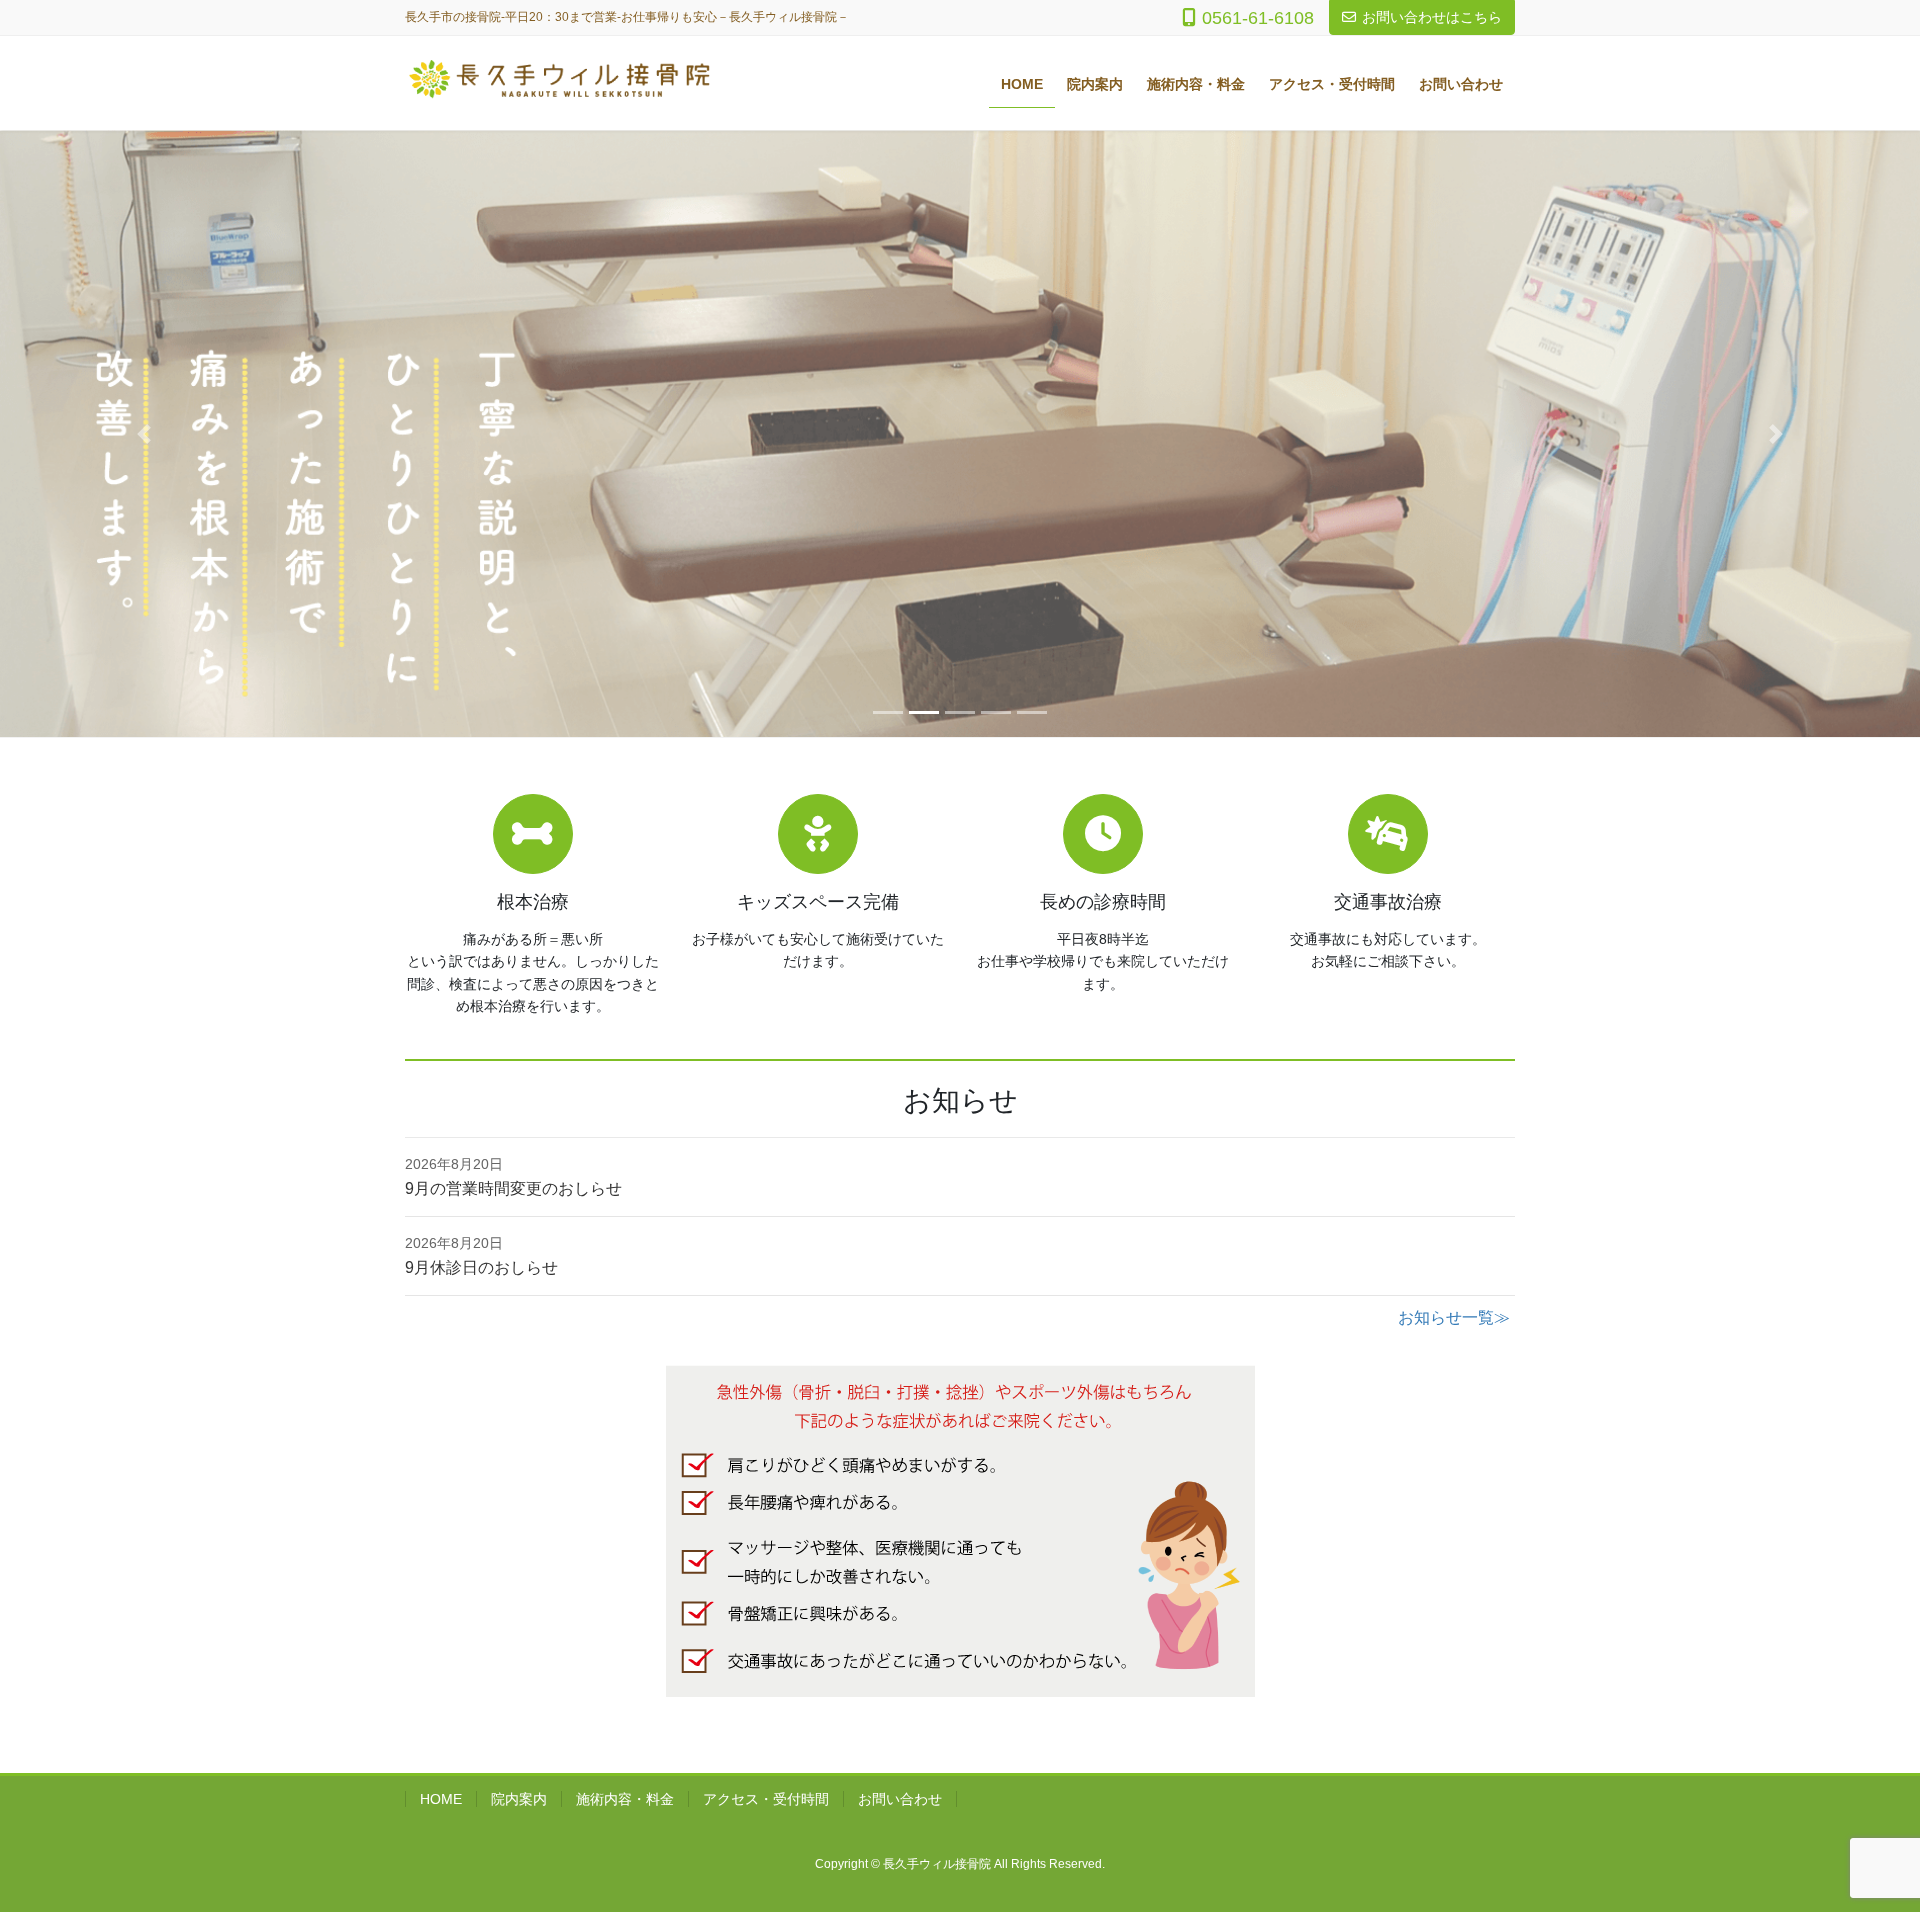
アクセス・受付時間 (766, 1799)
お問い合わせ (900, 1799)
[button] (144, 433)
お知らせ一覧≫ (1454, 1317)
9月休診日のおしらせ (481, 1267)
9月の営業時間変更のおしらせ (513, 1188)
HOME (441, 1799)
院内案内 (519, 1799)
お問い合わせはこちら (1432, 17)
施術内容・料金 (625, 1799)
